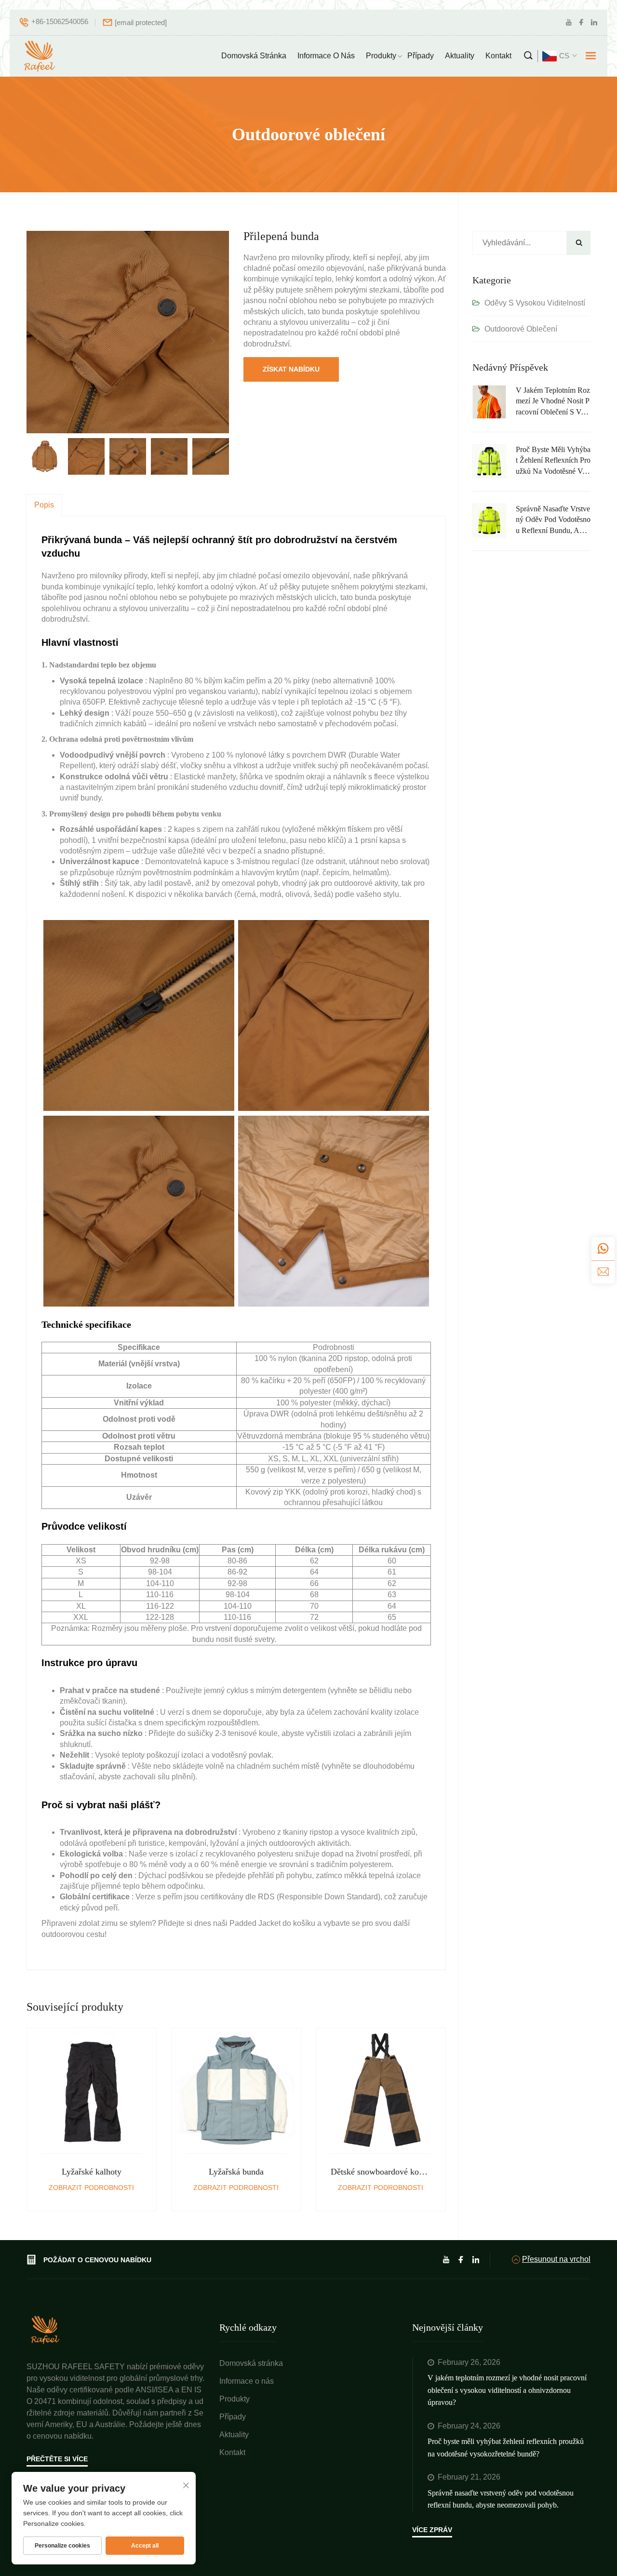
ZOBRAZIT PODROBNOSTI (91, 2188)
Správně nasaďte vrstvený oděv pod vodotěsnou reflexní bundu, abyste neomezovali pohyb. (553, 520)
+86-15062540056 (60, 21)
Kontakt (498, 56)
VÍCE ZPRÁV (432, 2530)
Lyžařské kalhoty (92, 2172)
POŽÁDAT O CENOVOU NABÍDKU (97, 2260)
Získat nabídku (291, 369)
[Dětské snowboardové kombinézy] (381, 2098)
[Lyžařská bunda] (236, 2098)
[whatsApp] (603, 1249)
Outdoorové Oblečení (521, 329)
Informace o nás (326, 56)
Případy (421, 56)
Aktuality (460, 56)
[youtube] (569, 22)
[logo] (40, 56)
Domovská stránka (254, 56)
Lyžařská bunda (236, 2172)
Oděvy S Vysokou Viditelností (535, 303)
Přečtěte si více (57, 2459)
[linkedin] (594, 22)
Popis (44, 505)
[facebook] (581, 22)
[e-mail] (603, 1272)
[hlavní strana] (46, 2329)
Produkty (381, 56)
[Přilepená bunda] (128, 331)
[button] (38, 341)
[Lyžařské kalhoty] (92, 2098)
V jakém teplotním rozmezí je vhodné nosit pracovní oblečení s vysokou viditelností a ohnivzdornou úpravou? (553, 402)
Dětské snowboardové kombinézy (381, 2172)
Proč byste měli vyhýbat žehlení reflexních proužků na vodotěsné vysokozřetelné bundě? (553, 461)
